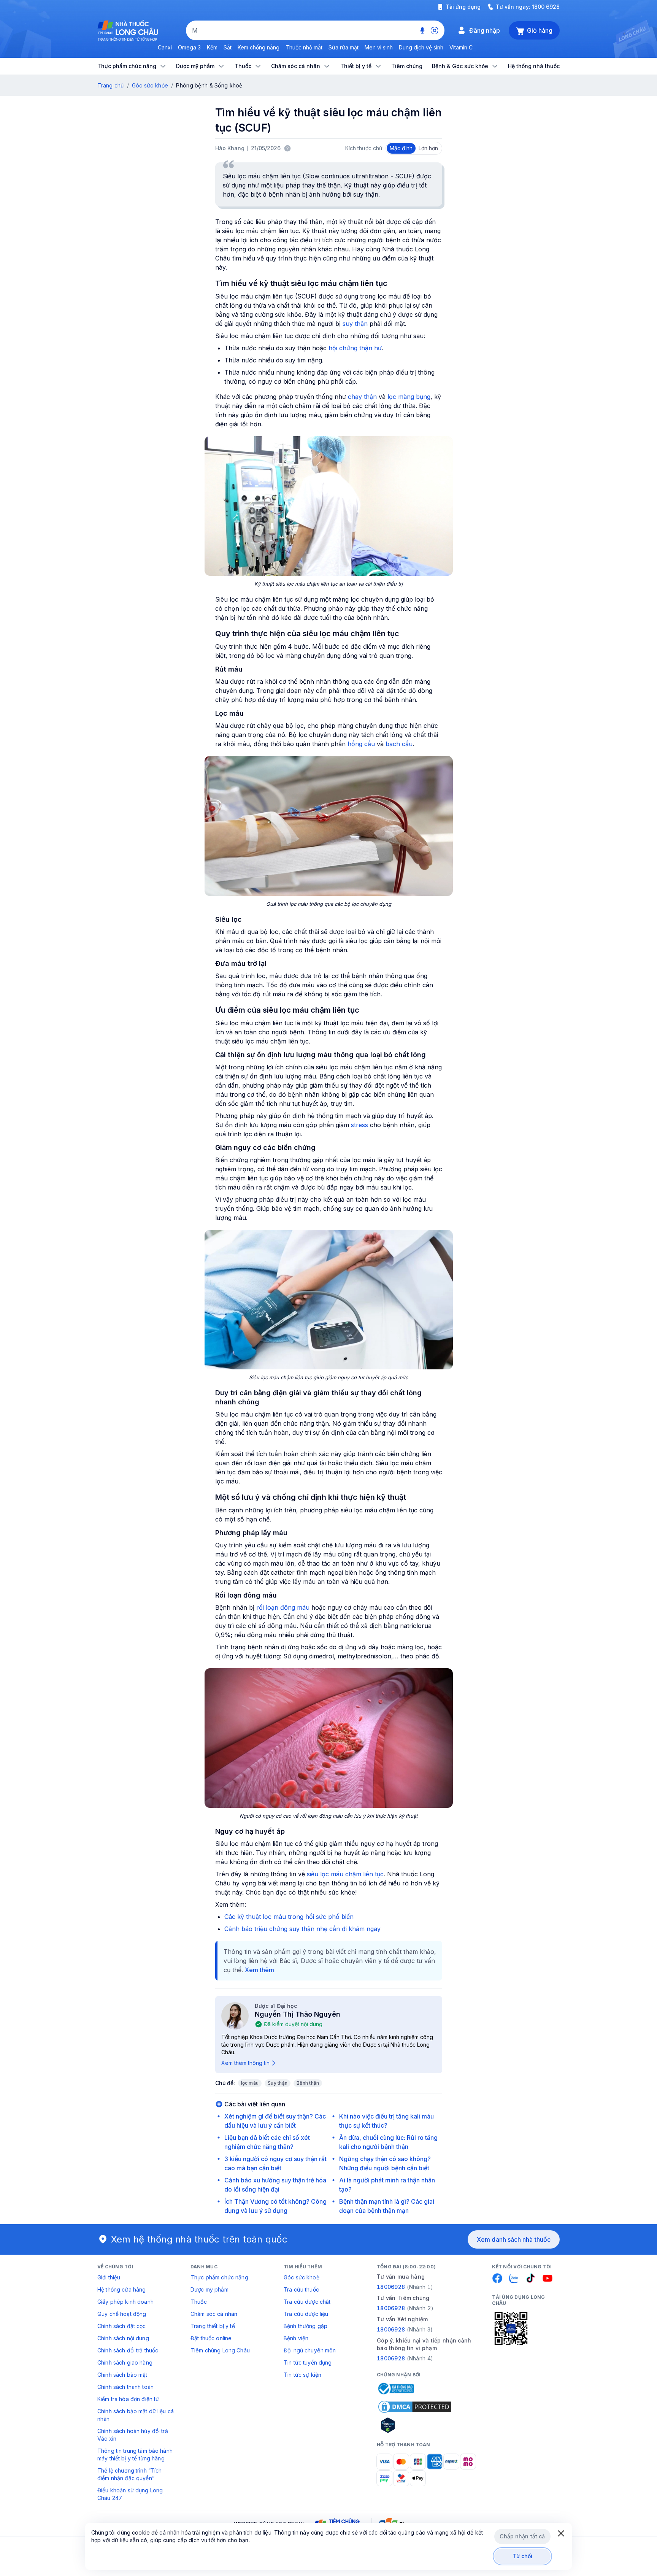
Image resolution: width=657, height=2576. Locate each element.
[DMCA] (415, 2407)
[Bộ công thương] (395, 2389)
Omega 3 (189, 47)
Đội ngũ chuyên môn (310, 2350)
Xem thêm (259, 1970)
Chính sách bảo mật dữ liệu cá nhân (136, 2415)
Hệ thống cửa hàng (121, 2289)
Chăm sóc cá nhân (214, 2314)
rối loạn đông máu (283, 1607)
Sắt (228, 47)
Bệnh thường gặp (305, 2326)
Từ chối (523, 2556)
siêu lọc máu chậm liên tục (345, 1874)
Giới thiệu (109, 2277)
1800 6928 (546, 7)
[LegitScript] (415, 2425)
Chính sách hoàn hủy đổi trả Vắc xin (133, 2435)
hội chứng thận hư (355, 348)
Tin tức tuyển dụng (308, 2362)
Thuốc (199, 2302)
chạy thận (362, 397)
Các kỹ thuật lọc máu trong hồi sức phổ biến (289, 1917)
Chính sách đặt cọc (122, 2326)
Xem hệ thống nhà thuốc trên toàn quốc (199, 2239)
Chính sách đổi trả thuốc (128, 2350)
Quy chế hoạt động (122, 2314)
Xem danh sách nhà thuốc (514, 2239)
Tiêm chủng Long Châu (220, 2350)
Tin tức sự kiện (302, 2375)
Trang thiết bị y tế (213, 2326)
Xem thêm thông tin (245, 2063)
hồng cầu (361, 744)
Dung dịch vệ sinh (421, 47)
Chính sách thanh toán (125, 2387)
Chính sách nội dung (123, 2338)
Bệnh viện (296, 2338)
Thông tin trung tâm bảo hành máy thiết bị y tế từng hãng (135, 2455)
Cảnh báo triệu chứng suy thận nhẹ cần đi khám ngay (302, 1929)
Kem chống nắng (259, 47)
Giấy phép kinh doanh (125, 2302)
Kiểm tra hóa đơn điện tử (128, 2399)
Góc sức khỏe (150, 85)
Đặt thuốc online (211, 2338)
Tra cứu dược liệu (306, 2314)
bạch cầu (399, 744)
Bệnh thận (308, 2083)
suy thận (355, 324)
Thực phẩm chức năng (219, 2277)
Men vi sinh (379, 47)
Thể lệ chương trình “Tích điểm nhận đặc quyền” (130, 2474)
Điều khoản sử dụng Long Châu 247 (130, 2494)
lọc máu (250, 2083)
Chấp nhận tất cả (522, 2536)
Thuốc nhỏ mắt (304, 47)
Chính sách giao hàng (125, 2362)
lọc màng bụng (409, 397)
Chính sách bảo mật (122, 2375)
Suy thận (278, 2083)
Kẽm (212, 47)
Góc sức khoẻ (302, 2277)
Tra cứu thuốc (301, 2289)
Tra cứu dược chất (307, 2302)
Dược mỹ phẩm (209, 2289)
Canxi (165, 47)
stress (359, 1125)
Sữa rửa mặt (344, 47)
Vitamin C (461, 47)
